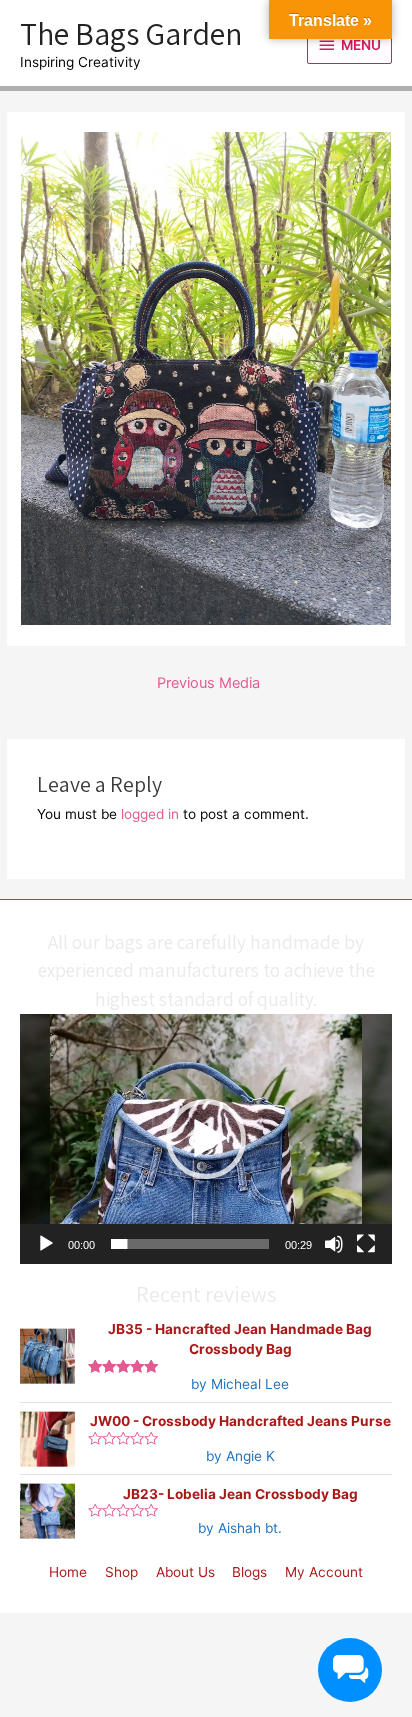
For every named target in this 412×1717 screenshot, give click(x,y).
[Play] (46, 1244)
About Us (185, 1572)
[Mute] (334, 1244)
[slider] (190, 1244)
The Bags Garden (131, 33)
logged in (150, 814)
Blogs (249, 1572)
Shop (121, 1572)
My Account (324, 1572)
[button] (206, 1139)
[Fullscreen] (366, 1244)
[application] (206, 1139)
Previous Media (208, 683)
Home (68, 1572)
